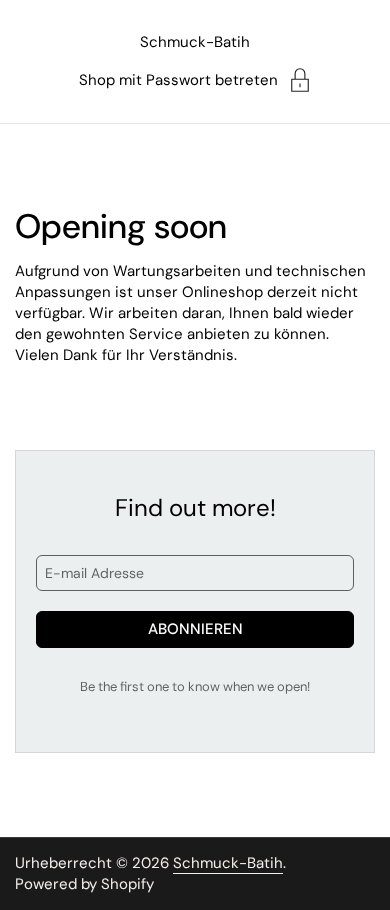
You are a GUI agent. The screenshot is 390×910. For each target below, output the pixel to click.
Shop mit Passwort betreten (178, 80)
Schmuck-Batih (195, 42)
